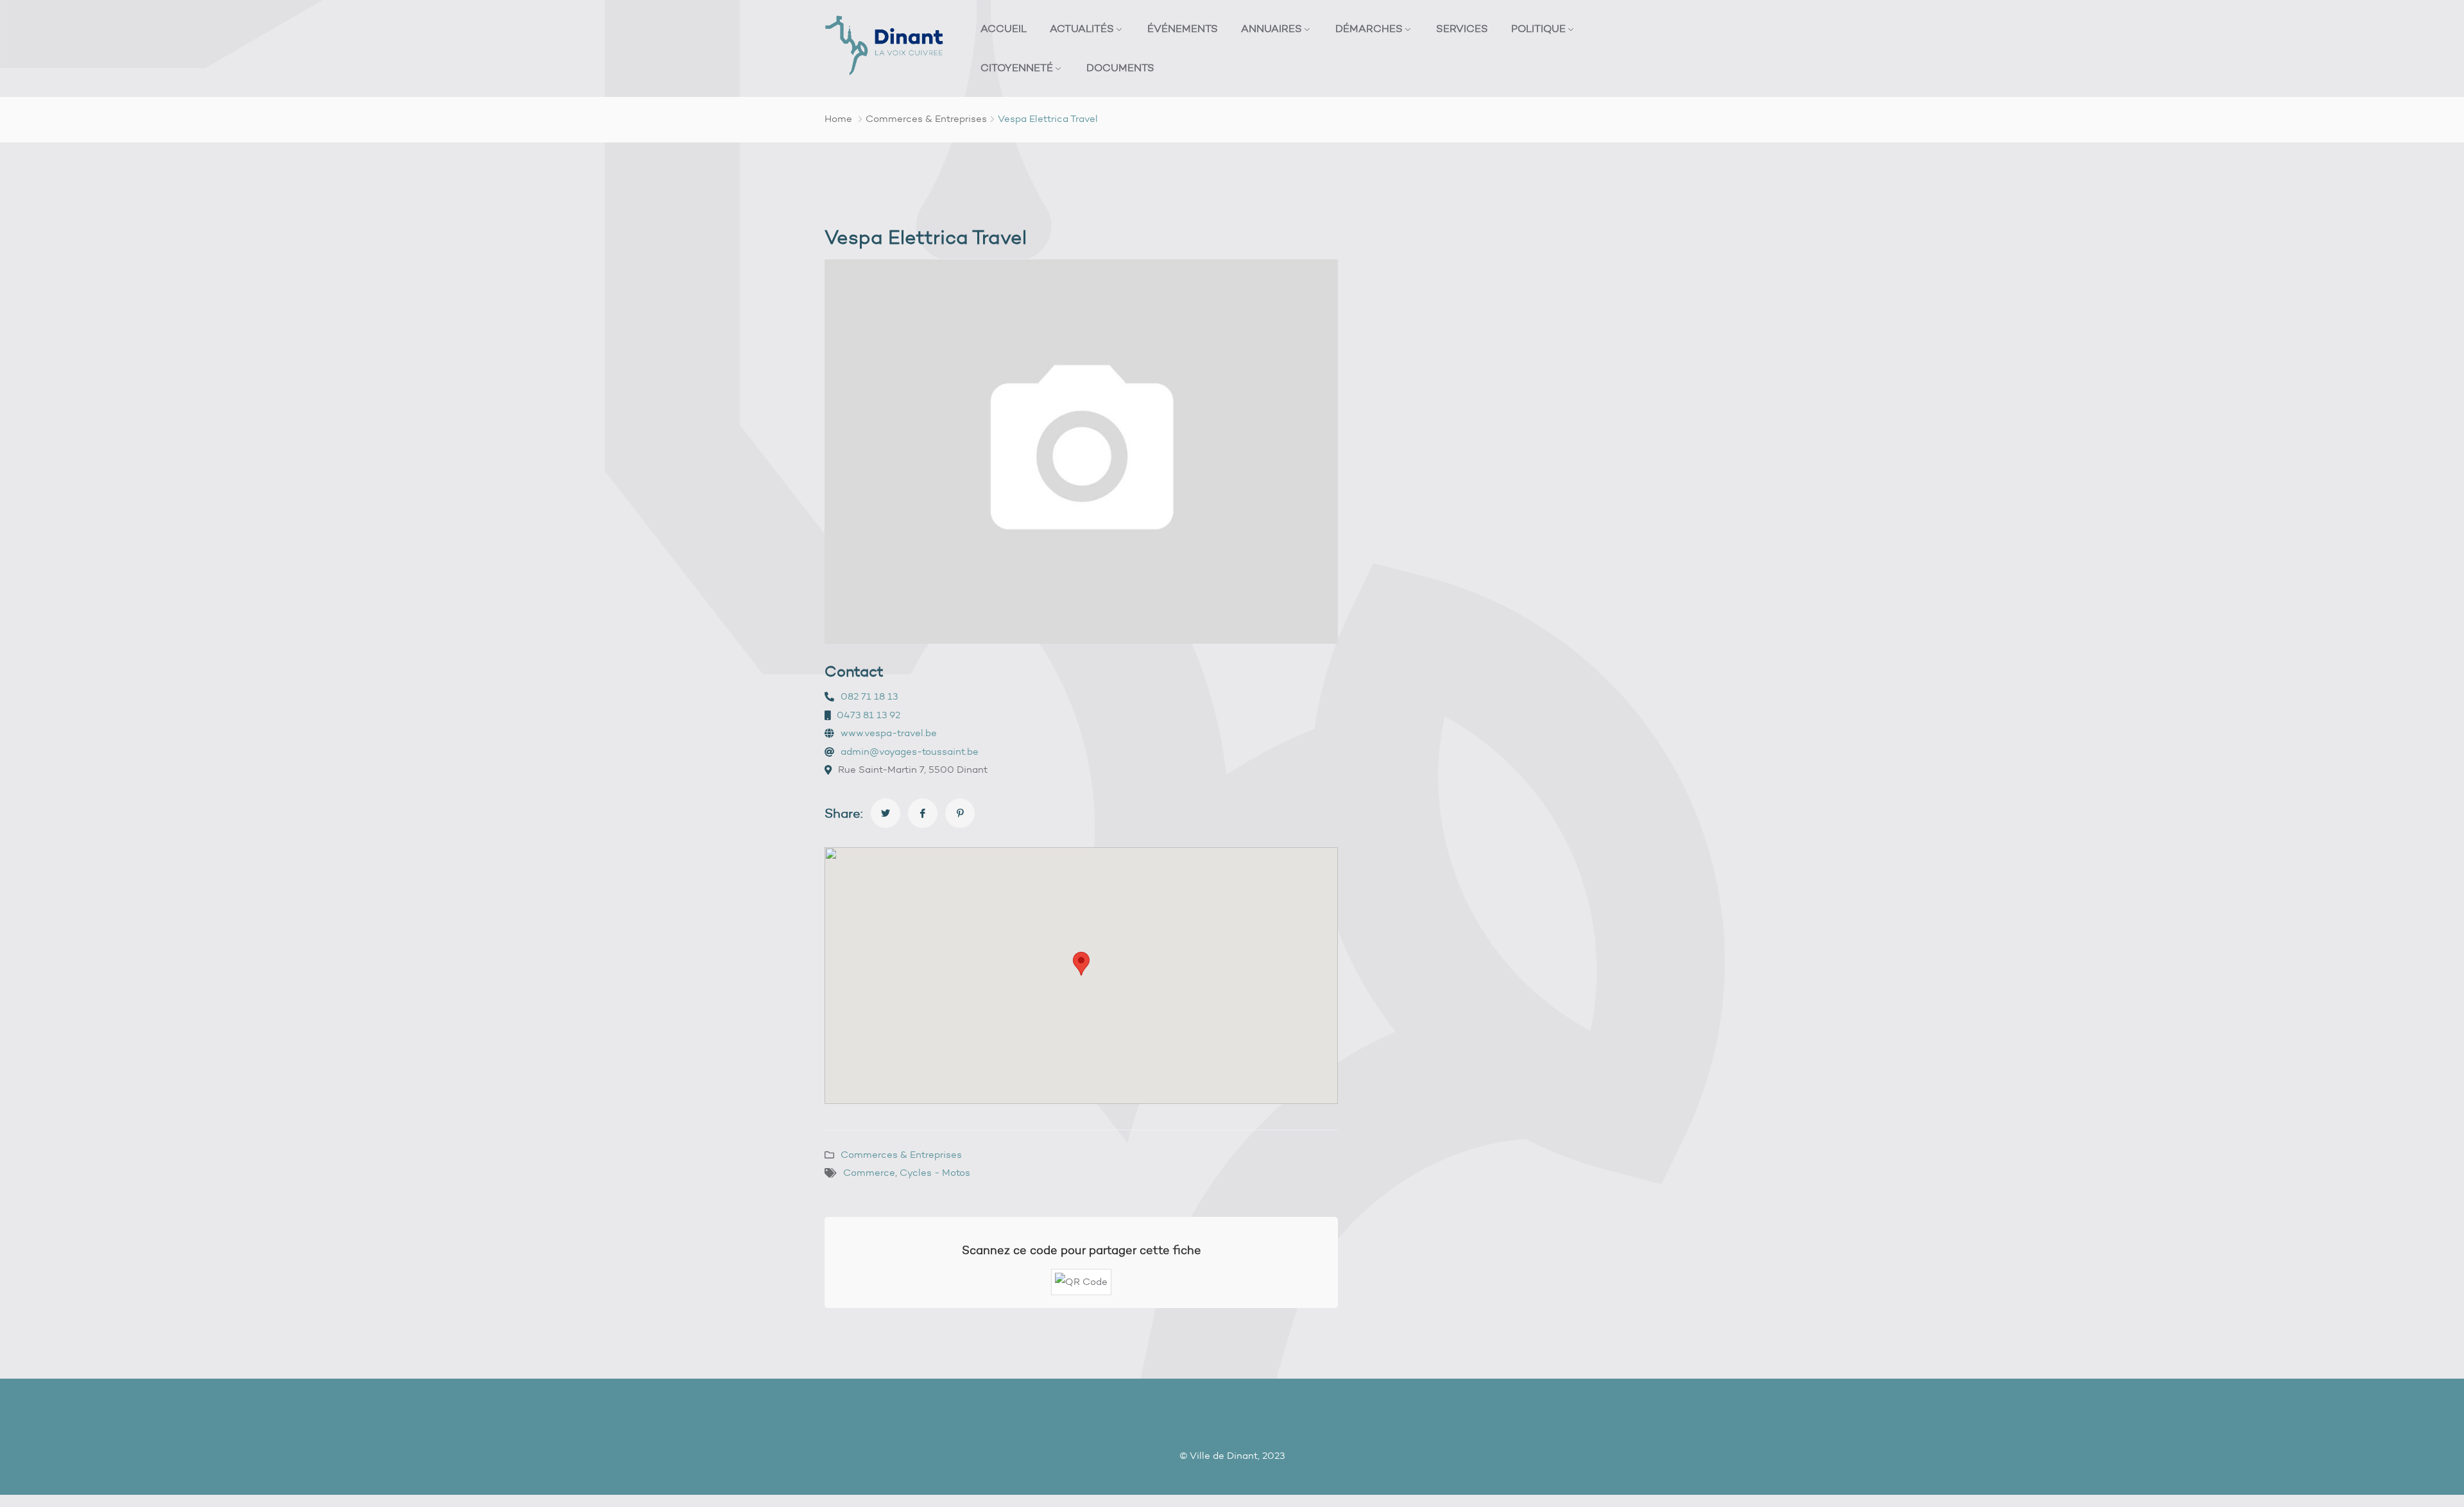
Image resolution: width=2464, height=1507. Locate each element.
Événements (1183, 29)
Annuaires (1271, 29)
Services (1462, 29)
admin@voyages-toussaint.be (910, 752)
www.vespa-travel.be (889, 733)
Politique (1538, 29)
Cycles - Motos (935, 1173)
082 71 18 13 (869, 696)
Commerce (869, 1173)
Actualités (1082, 29)
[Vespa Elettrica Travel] (886, 813)
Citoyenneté (1017, 68)
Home (838, 119)
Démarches (1369, 29)
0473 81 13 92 (868, 715)
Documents (1120, 68)
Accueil (1004, 29)
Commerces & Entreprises (926, 119)
